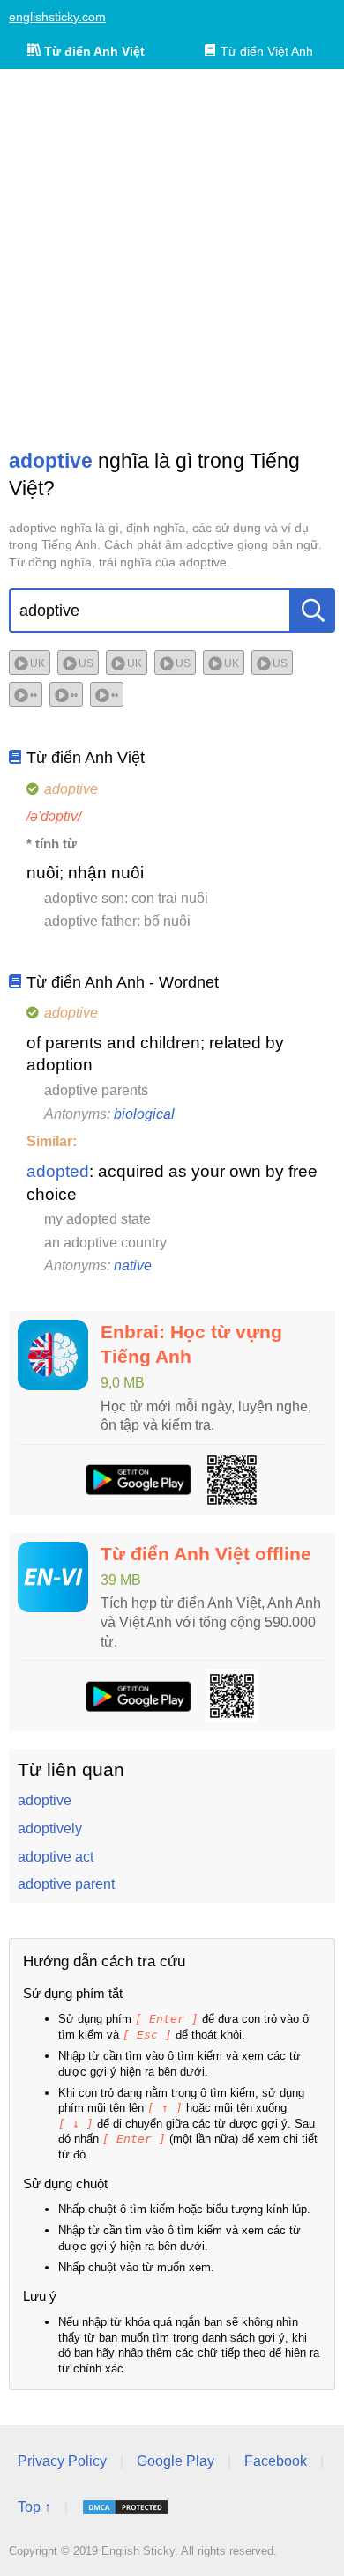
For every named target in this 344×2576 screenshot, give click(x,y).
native (133, 1266)
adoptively (50, 1828)
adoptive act (56, 1857)
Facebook (276, 2461)
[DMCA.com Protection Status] (125, 2507)
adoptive (45, 1800)
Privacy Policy (62, 2461)
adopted (58, 1171)
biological (144, 1114)
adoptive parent (66, 1884)
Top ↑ (34, 2507)
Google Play (176, 2461)
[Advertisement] (172, 258)
